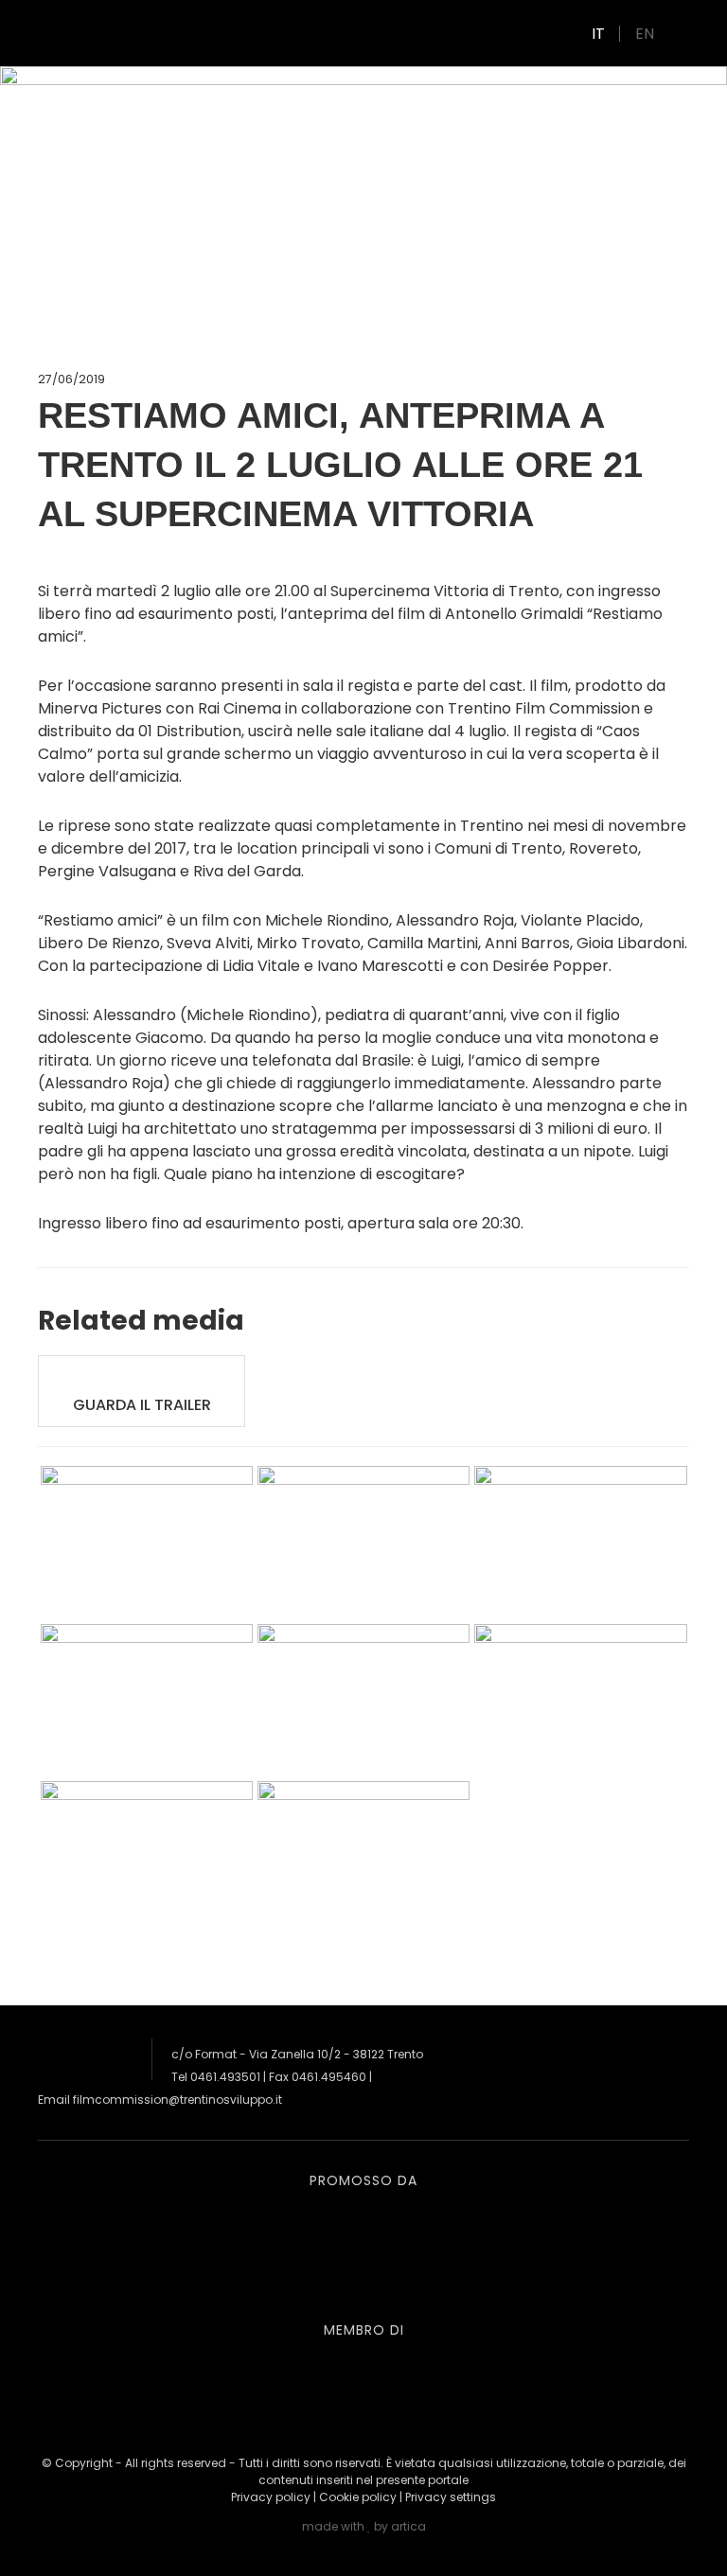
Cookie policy (358, 2497)
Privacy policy (271, 2497)
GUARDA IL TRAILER (142, 1405)
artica (408, 2526)
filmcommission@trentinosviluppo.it (177, 2100)
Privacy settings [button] (451, 2497)
